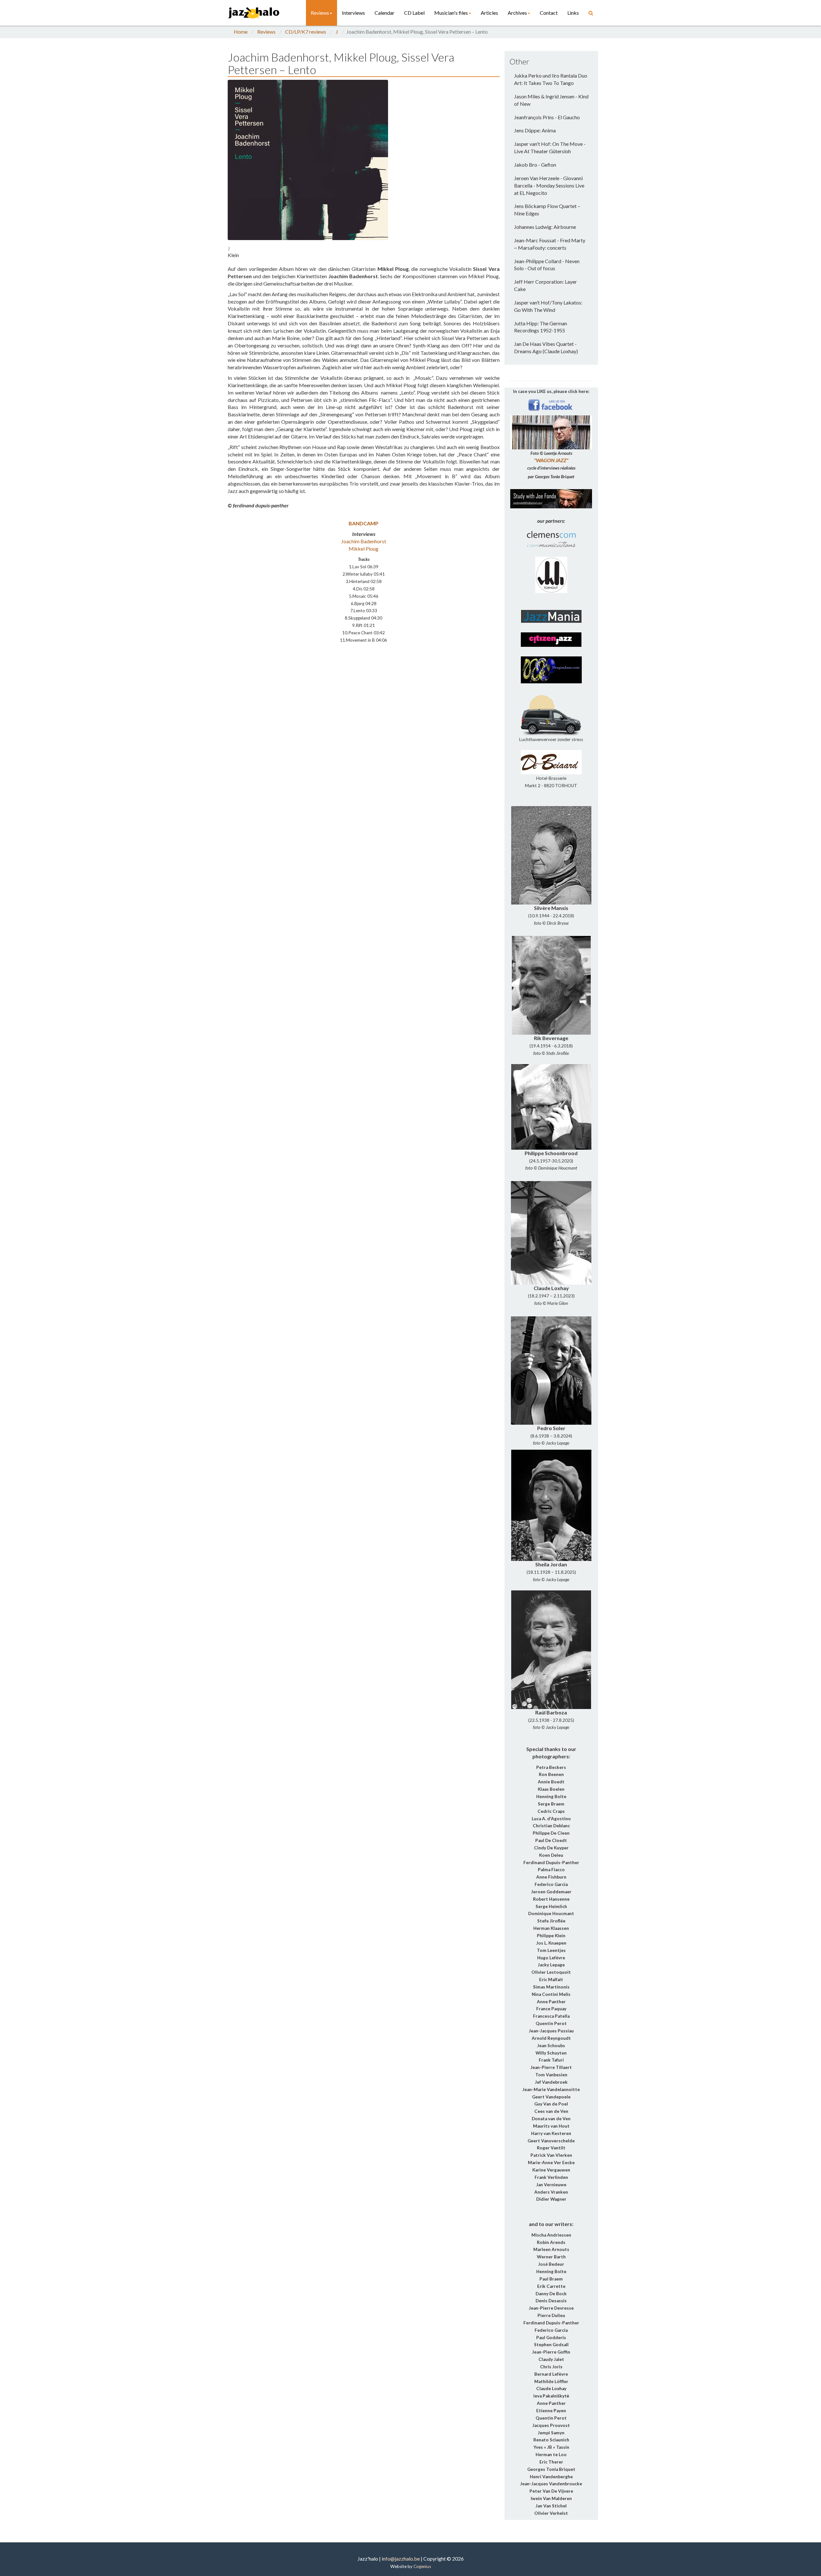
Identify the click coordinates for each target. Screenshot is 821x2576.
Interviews (353, 13)
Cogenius (422, 2566)
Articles (489, 13)
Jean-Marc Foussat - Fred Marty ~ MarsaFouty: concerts (550, 244)
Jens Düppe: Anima (535, 130)
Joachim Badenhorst (364, 541)
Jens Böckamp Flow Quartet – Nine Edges (547, 210)
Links (573, 13)
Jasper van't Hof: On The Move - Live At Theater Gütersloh (550, 147)
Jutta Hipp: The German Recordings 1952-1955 (541, 327)
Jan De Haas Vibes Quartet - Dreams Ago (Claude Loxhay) (546, 347)
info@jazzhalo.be (401, 2559)
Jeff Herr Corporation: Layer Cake (546, 285)
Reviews (320, 13)
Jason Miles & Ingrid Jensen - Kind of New (551, 100)
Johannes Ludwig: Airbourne (545, 227)
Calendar (385, 13)
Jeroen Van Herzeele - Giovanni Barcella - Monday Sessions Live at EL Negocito (549, 185)
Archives (517, 13)
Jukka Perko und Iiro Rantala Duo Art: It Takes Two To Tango (551, 79)
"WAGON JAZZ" (551, 460)
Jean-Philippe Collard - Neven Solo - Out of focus (547, 265)
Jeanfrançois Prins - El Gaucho (547, 117)
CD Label (414, 13)
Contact (549, 13)
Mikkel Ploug (364, 549)
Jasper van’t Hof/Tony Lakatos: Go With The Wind (548, 306)
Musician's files (451, 13)
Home (241, 32)
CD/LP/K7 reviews (306, 32)
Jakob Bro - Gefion (535, 165)
